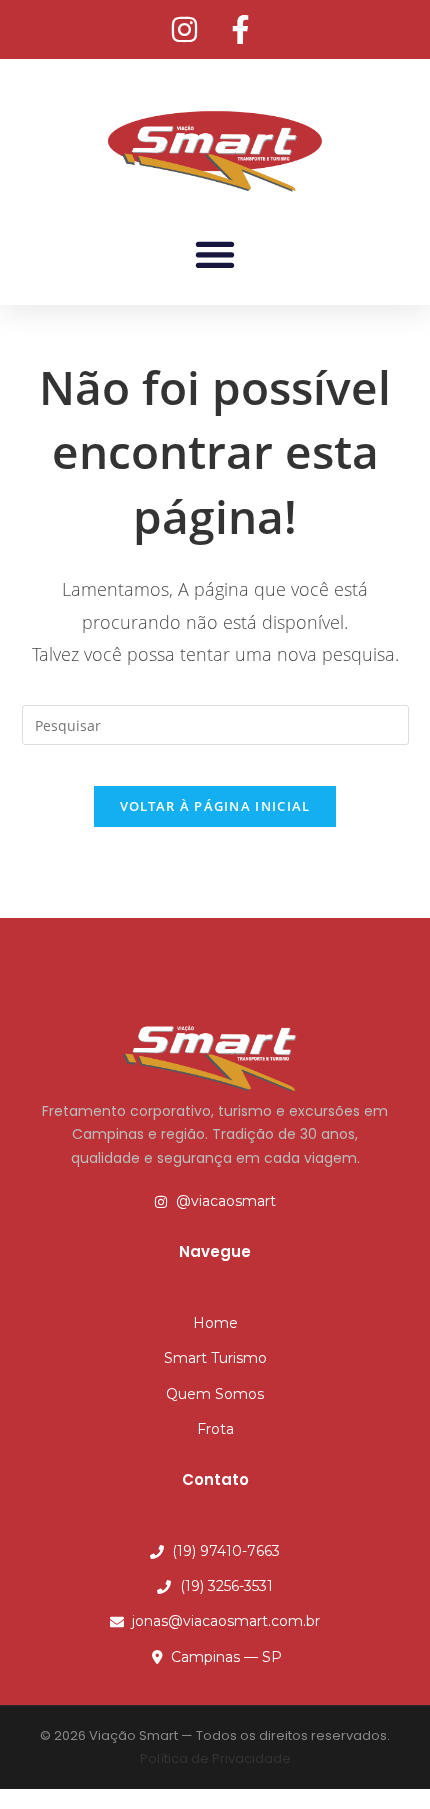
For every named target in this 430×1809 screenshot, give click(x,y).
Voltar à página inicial (215, 806)
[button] (215, 253)
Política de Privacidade (215, 1758)
